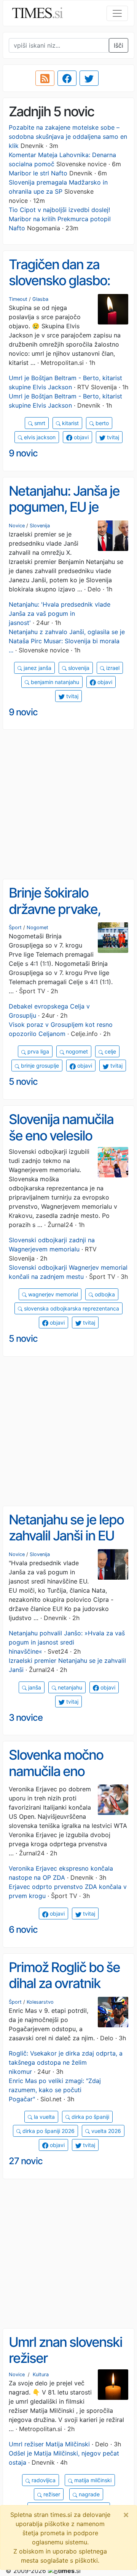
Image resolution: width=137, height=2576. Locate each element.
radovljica (43, 2480)
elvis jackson (39, 437)
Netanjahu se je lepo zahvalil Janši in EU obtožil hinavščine (66, 1536)
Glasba (40, 299)
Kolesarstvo (40, 2002)
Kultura (41, 2374)
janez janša (37, 668)
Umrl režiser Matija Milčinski (49, 2444)
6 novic (23, 1930)
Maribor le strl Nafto (38, 173)
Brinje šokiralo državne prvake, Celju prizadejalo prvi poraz (68, 917)
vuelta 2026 (105, 2131)
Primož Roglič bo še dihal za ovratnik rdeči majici (64, 1983)
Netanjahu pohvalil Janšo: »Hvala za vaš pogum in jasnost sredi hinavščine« (67, 1642)
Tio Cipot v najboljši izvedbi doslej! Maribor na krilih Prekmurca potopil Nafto (60, 219)
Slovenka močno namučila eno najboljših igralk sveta (56, 1779)
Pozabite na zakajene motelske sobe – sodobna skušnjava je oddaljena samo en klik (68, 137)
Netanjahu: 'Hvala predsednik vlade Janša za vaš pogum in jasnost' (60, 613)
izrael (112, 668)
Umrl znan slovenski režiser (65, 2350)
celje (110, 1051)
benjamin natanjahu (54, 682)
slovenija (78, 668)
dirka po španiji (90, 2117)
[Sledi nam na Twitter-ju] (89, 78)
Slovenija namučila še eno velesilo (61, 1127)
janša (34, 1687)
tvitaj (112, 437)
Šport (15, 927)
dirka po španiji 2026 (48, 2131)
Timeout (18, 299)
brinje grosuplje (39, 1066)
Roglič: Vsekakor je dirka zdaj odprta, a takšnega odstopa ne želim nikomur (66, 2062)
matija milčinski (92, 2480)
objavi (80, 437)
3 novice (26, 1718)
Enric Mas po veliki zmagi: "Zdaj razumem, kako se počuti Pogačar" (55, 2090)
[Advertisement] (68, 805)
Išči (119, 45)
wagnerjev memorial (52, 1294)
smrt (39, 423)
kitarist (70, 423)
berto (101, 423)
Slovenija (40, 526)
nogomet (76, 1051)
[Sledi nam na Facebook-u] (67, 78)
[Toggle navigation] (117, 13)
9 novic (23, 453)
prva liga (37, 1051)
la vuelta (44, 2117)
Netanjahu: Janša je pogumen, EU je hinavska (64, 507)
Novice (17, 526)
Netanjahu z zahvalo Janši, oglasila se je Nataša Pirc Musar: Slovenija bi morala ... (67, 641)
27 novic (26, 2161)
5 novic (23, 1082)
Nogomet (37, 927)
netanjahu (69, 1687)
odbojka (104, 1294)
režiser (51, 2494)
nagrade (88, 2494)
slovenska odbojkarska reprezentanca (71, 1308)
